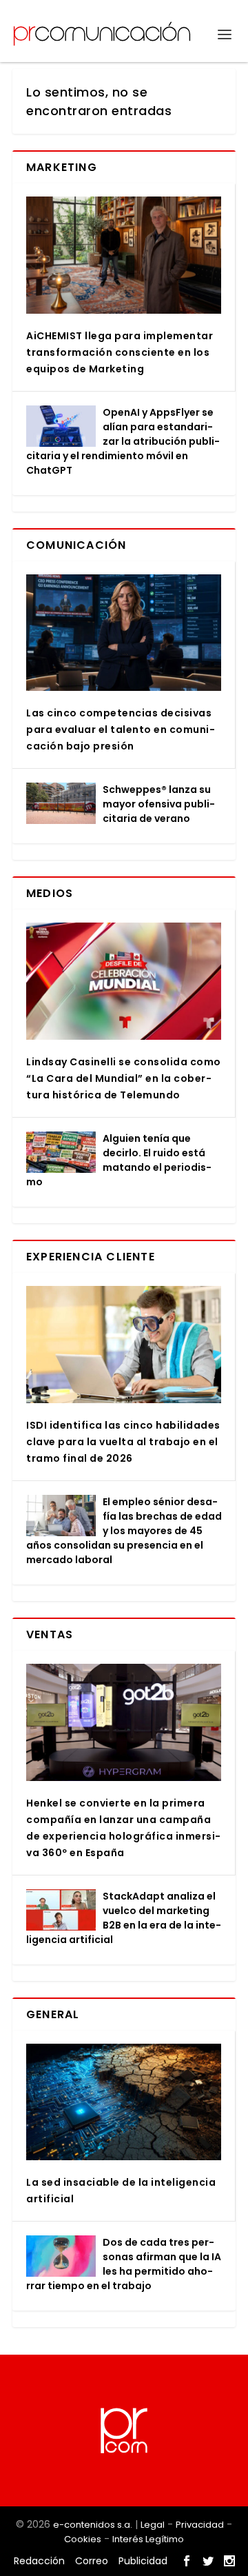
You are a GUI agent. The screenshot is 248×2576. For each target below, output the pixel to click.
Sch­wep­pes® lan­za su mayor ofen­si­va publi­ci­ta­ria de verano (159, 804)
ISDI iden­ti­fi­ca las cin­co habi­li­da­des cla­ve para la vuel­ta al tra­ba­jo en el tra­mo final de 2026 (123, 1442)
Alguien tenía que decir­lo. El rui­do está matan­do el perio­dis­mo (119, 1160)
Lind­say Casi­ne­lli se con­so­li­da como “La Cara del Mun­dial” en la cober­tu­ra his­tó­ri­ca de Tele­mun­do (124, 1078)
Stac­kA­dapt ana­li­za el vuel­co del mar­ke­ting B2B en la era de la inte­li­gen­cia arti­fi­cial (124, 1918)
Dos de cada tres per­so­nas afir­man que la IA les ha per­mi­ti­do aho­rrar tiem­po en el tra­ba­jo (124, 2264)
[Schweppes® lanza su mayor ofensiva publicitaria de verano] (61, 803)
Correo (92, 2561)
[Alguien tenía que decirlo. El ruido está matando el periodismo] (61, 1152)
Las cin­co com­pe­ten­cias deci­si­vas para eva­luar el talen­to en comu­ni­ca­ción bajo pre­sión (121, 729)
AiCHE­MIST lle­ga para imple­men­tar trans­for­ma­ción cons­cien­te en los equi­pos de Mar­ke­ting (120, 352)
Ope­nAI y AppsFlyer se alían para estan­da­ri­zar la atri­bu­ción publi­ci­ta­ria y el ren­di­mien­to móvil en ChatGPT (123, 441)
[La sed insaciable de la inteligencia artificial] (124, 2102)
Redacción (39, 2561)
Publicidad (143, 2561)
